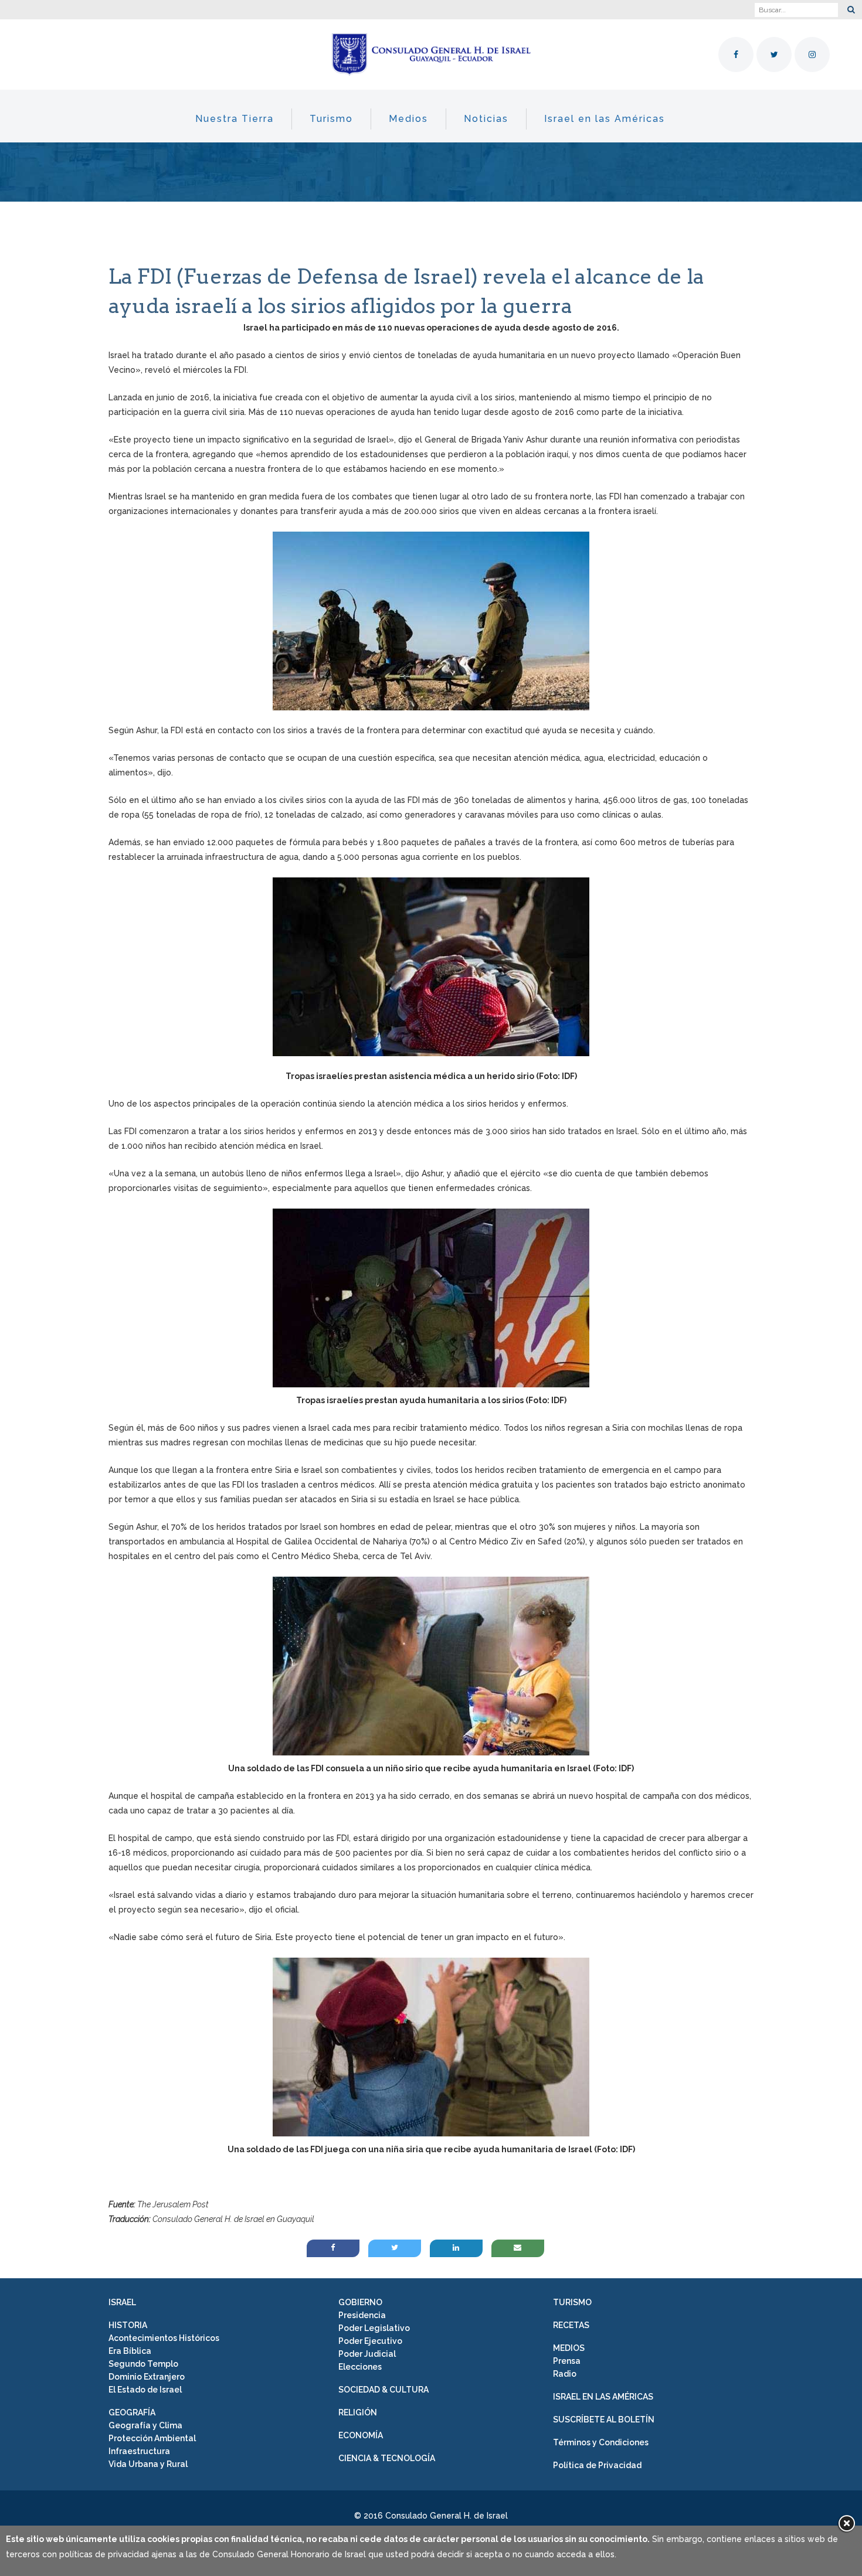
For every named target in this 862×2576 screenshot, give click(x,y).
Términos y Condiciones (601, 2442)
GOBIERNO (360, 2302)
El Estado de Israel (145, 2390)
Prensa (567, 2361)
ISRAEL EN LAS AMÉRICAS (603, 2397)
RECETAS (571, 2325)
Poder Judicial (367, 2354)
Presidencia (362, 2315)
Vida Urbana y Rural (148, 2464)
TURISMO (572, 2302)
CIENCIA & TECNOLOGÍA (387, 2458)
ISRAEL (122, 2302)
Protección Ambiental (152, 2438)
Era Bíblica (130, 2351)
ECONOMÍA (361, 2435)
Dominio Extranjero (147, 2377)
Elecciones (360, 2367)
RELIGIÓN (358, 2412)
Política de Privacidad (597, 2465)
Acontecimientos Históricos (164, 2338)
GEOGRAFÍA (132, 2412)
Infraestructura (139, 2451)
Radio (565, 2374)
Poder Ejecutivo (370, 2341)
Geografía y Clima (145, 2425)
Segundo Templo (143, 2364)
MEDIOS (569, 2348)
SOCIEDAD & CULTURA (384, 2390)
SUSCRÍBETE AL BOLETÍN (604, 2420)
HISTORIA (128, 2325)
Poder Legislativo (374, 2328)
